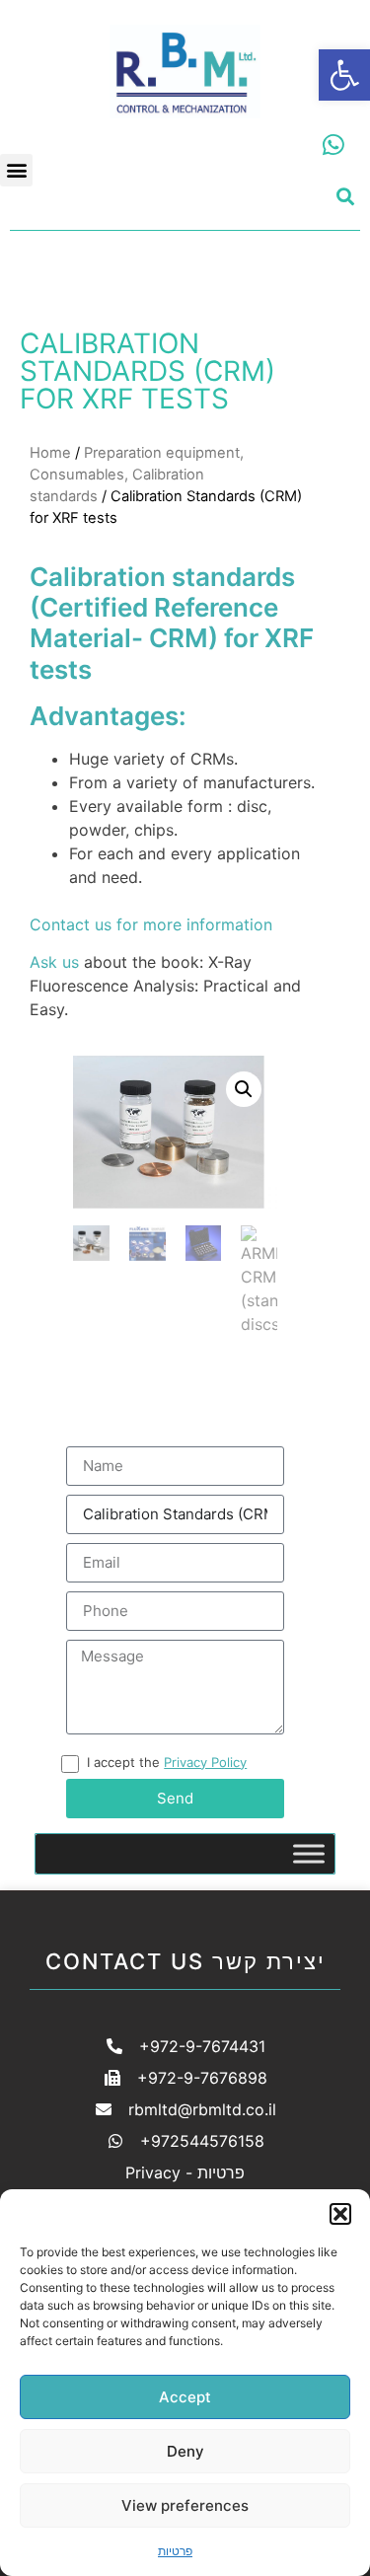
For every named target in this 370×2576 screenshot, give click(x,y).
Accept (185, 2397)
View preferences (185, 2505)
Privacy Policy (205, 1762)
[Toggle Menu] (309, 1853)
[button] (344, 75)
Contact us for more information (151, 924)
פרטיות (175, 2551)
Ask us (54, 962)
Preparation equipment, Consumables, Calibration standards (137, 475)
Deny (185, 2451)
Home (50, 453)
